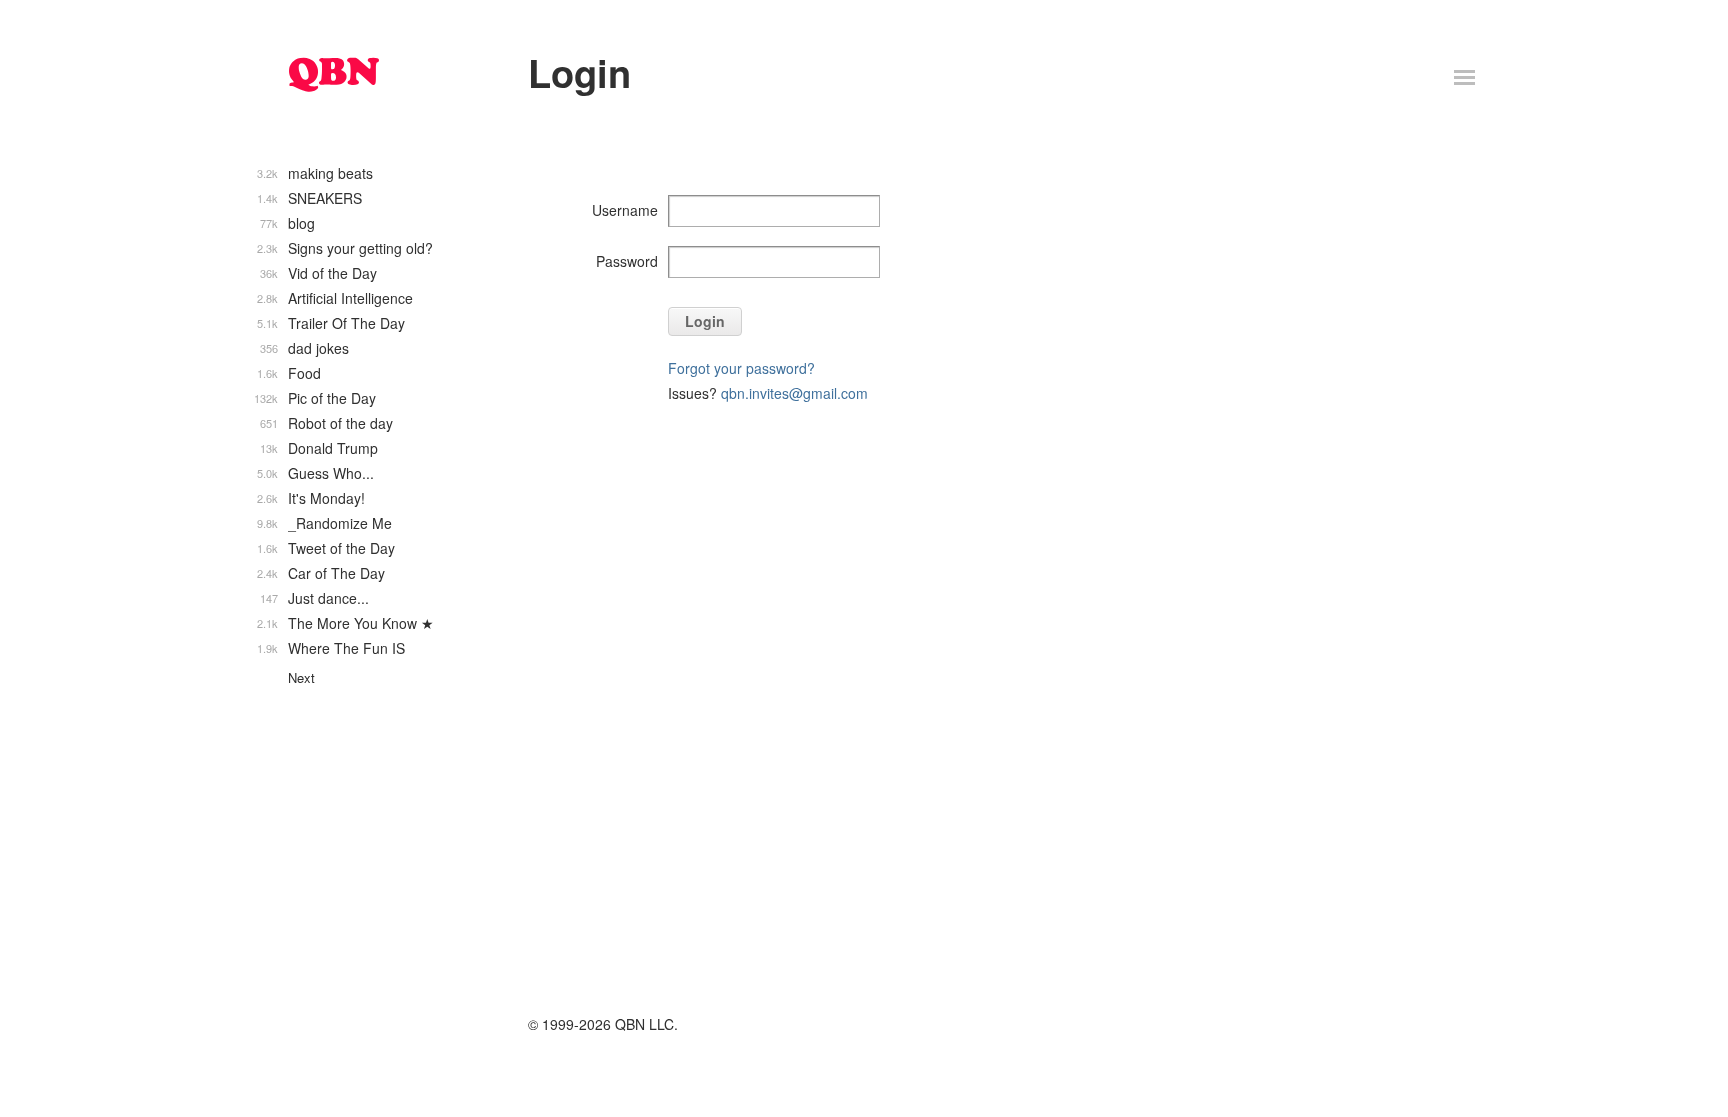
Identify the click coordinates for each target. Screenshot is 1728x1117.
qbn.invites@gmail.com (794, 393)
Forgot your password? (741, 368)
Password (627, 261)
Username (625, 210)
